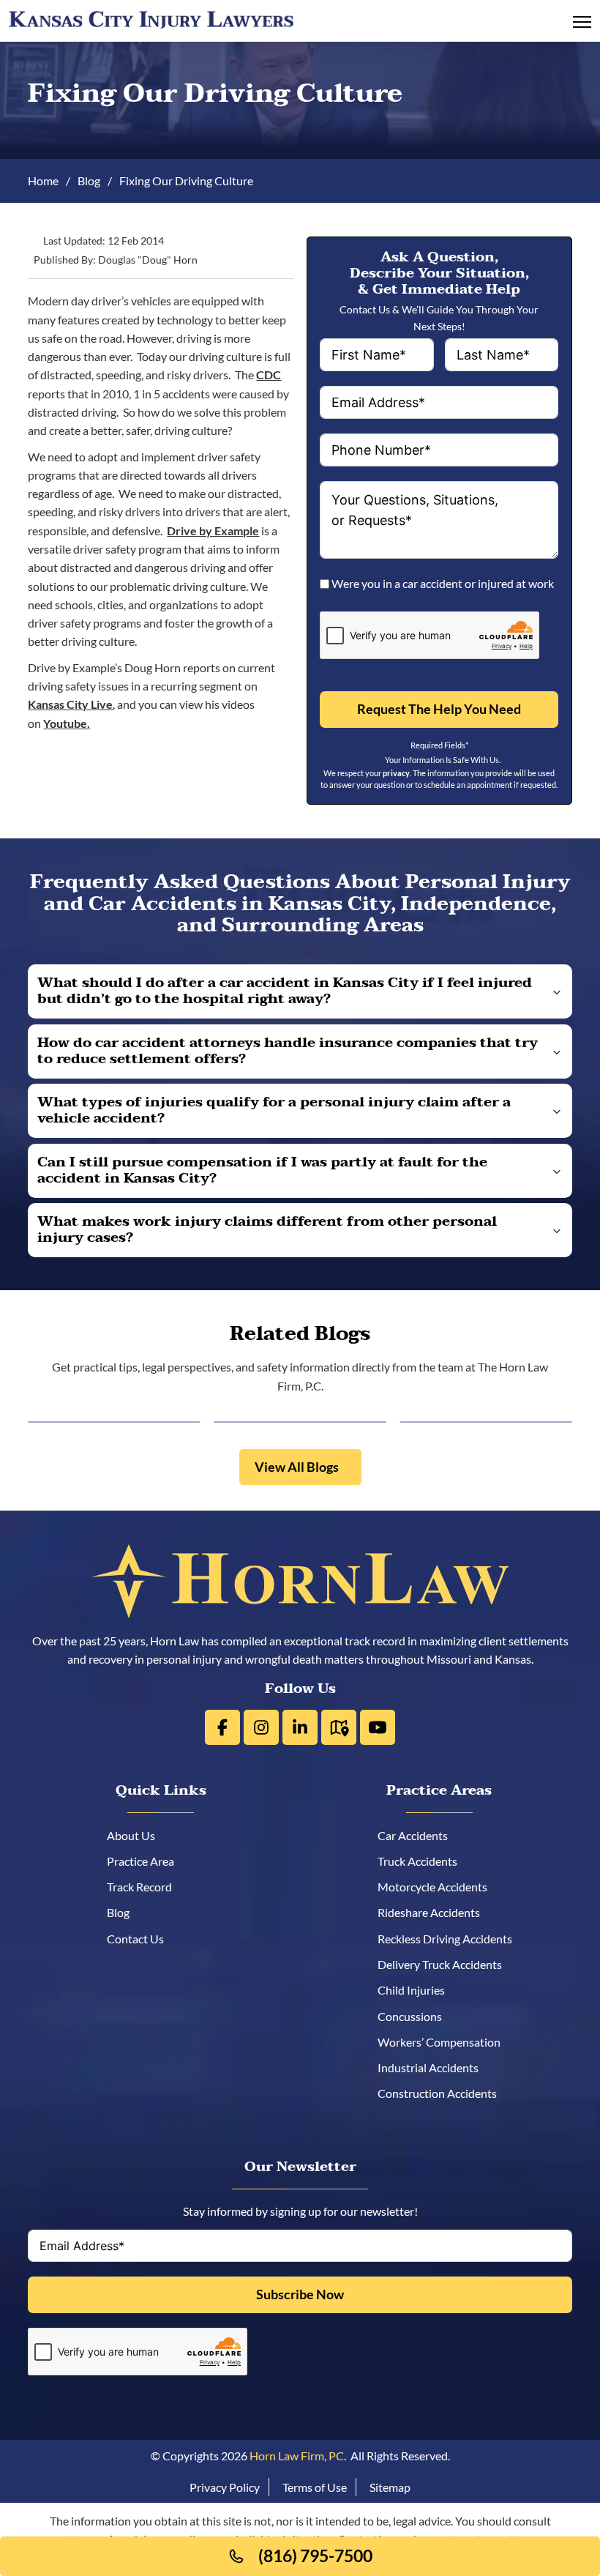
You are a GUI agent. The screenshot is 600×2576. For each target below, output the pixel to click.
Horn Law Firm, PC (297, 2456)
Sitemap (390, 2487)
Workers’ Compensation (444, 2042)
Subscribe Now (300, 2294)
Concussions (415, 2016)
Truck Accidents (423, 1861)
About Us (143, 1835)
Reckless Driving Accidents (450, 1939)
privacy (396, 773)
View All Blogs (297, 1467)
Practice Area (153, 1861)
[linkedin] (300, 1727)
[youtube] (378, 1727)
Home (43, 180)
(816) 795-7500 (315, 2556)
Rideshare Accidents (434, 1912)
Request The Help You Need (439, 709)
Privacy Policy (225, 2487)
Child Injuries (416, 1990)
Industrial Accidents (433, 2067)
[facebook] (222, 1727)
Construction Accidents (442, 2093)
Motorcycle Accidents (438, 1887)
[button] (300, 991)
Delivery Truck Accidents (445, 1964)
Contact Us (148, 1939)
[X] (261, 1727)
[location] (339, 1727)
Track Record (152, 1887)
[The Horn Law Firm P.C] (151, 19)
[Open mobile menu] (582, 22)
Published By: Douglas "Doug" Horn (116, 261)
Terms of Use (315, 2487)
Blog (89, 180)
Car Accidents (418, 1835)
